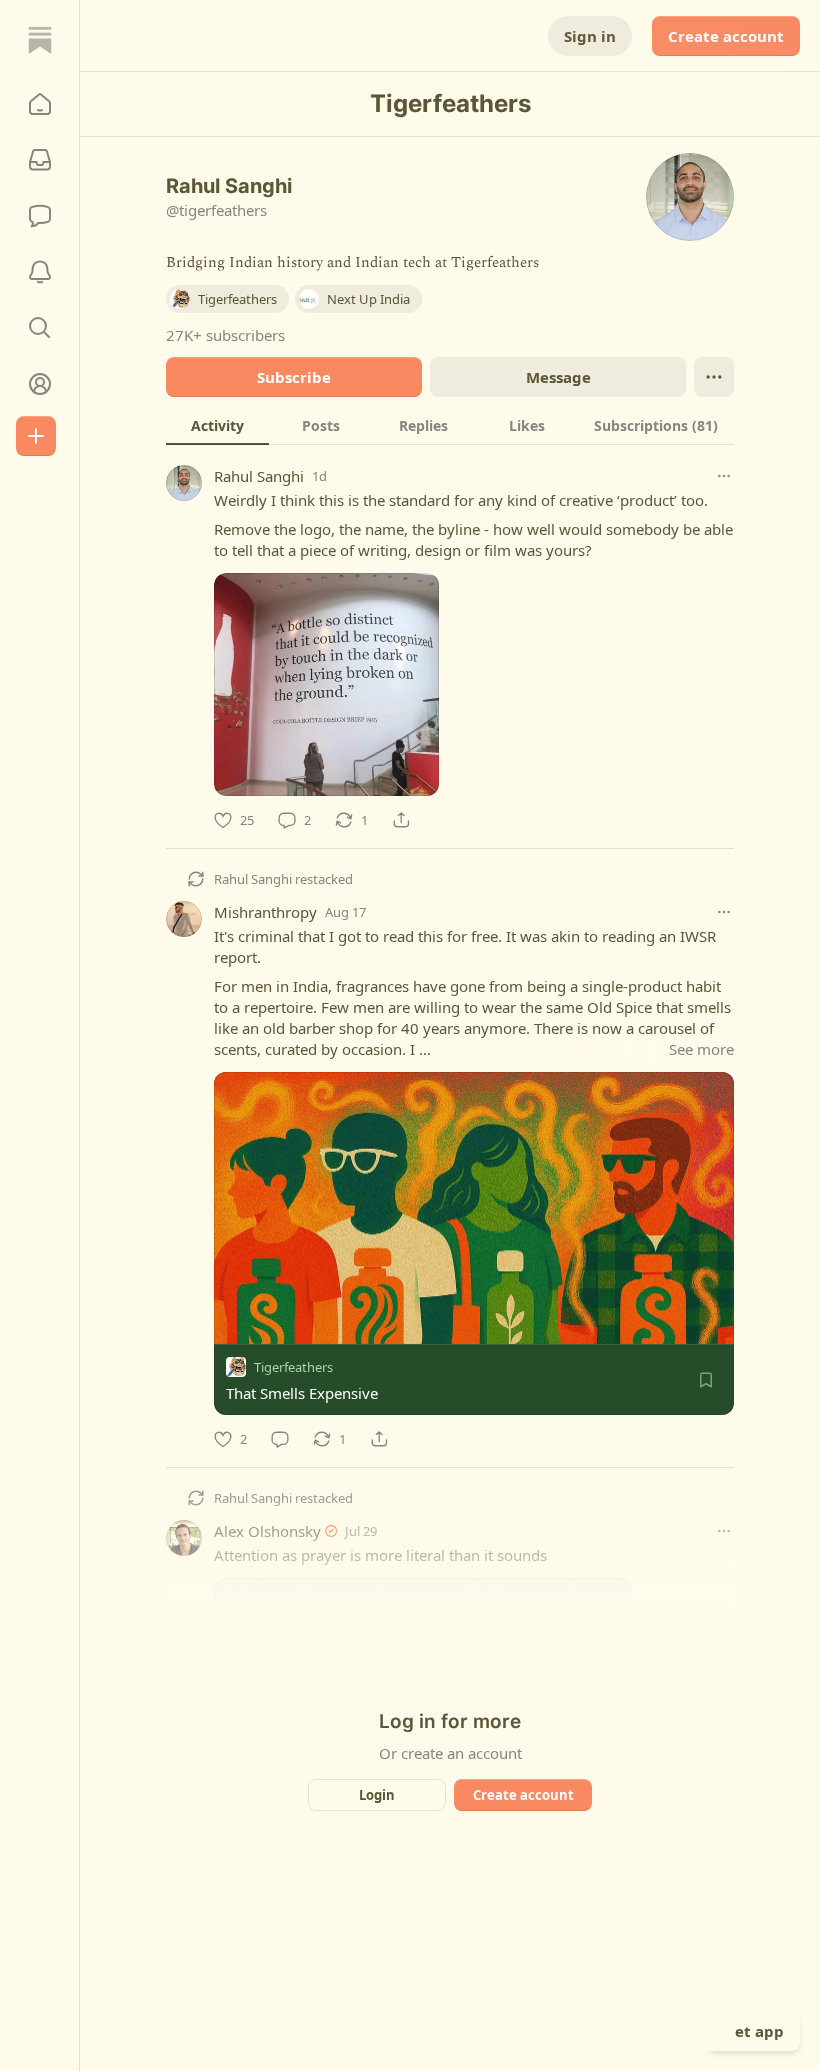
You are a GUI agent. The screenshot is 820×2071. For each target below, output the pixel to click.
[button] (40, 104)
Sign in (590, 36)
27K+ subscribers (225, 335)
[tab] (217, 425)
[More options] (724, 476)
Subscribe (294, 377)
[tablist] (450, 425)
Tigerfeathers (293, 1367)
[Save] (706, 1380)
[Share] (401, 820)
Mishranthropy (265, 912)
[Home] (40, 40)
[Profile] (40, 384)
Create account (726, 36)
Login (377, 1795)
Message (558, 377)
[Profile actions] (714, 377)
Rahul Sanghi (259, 476)
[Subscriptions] (40, 160)
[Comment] (280, 1439)
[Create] (36, 436)
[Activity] (40, 272)
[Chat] (40, 216)
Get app (754, 2031)
